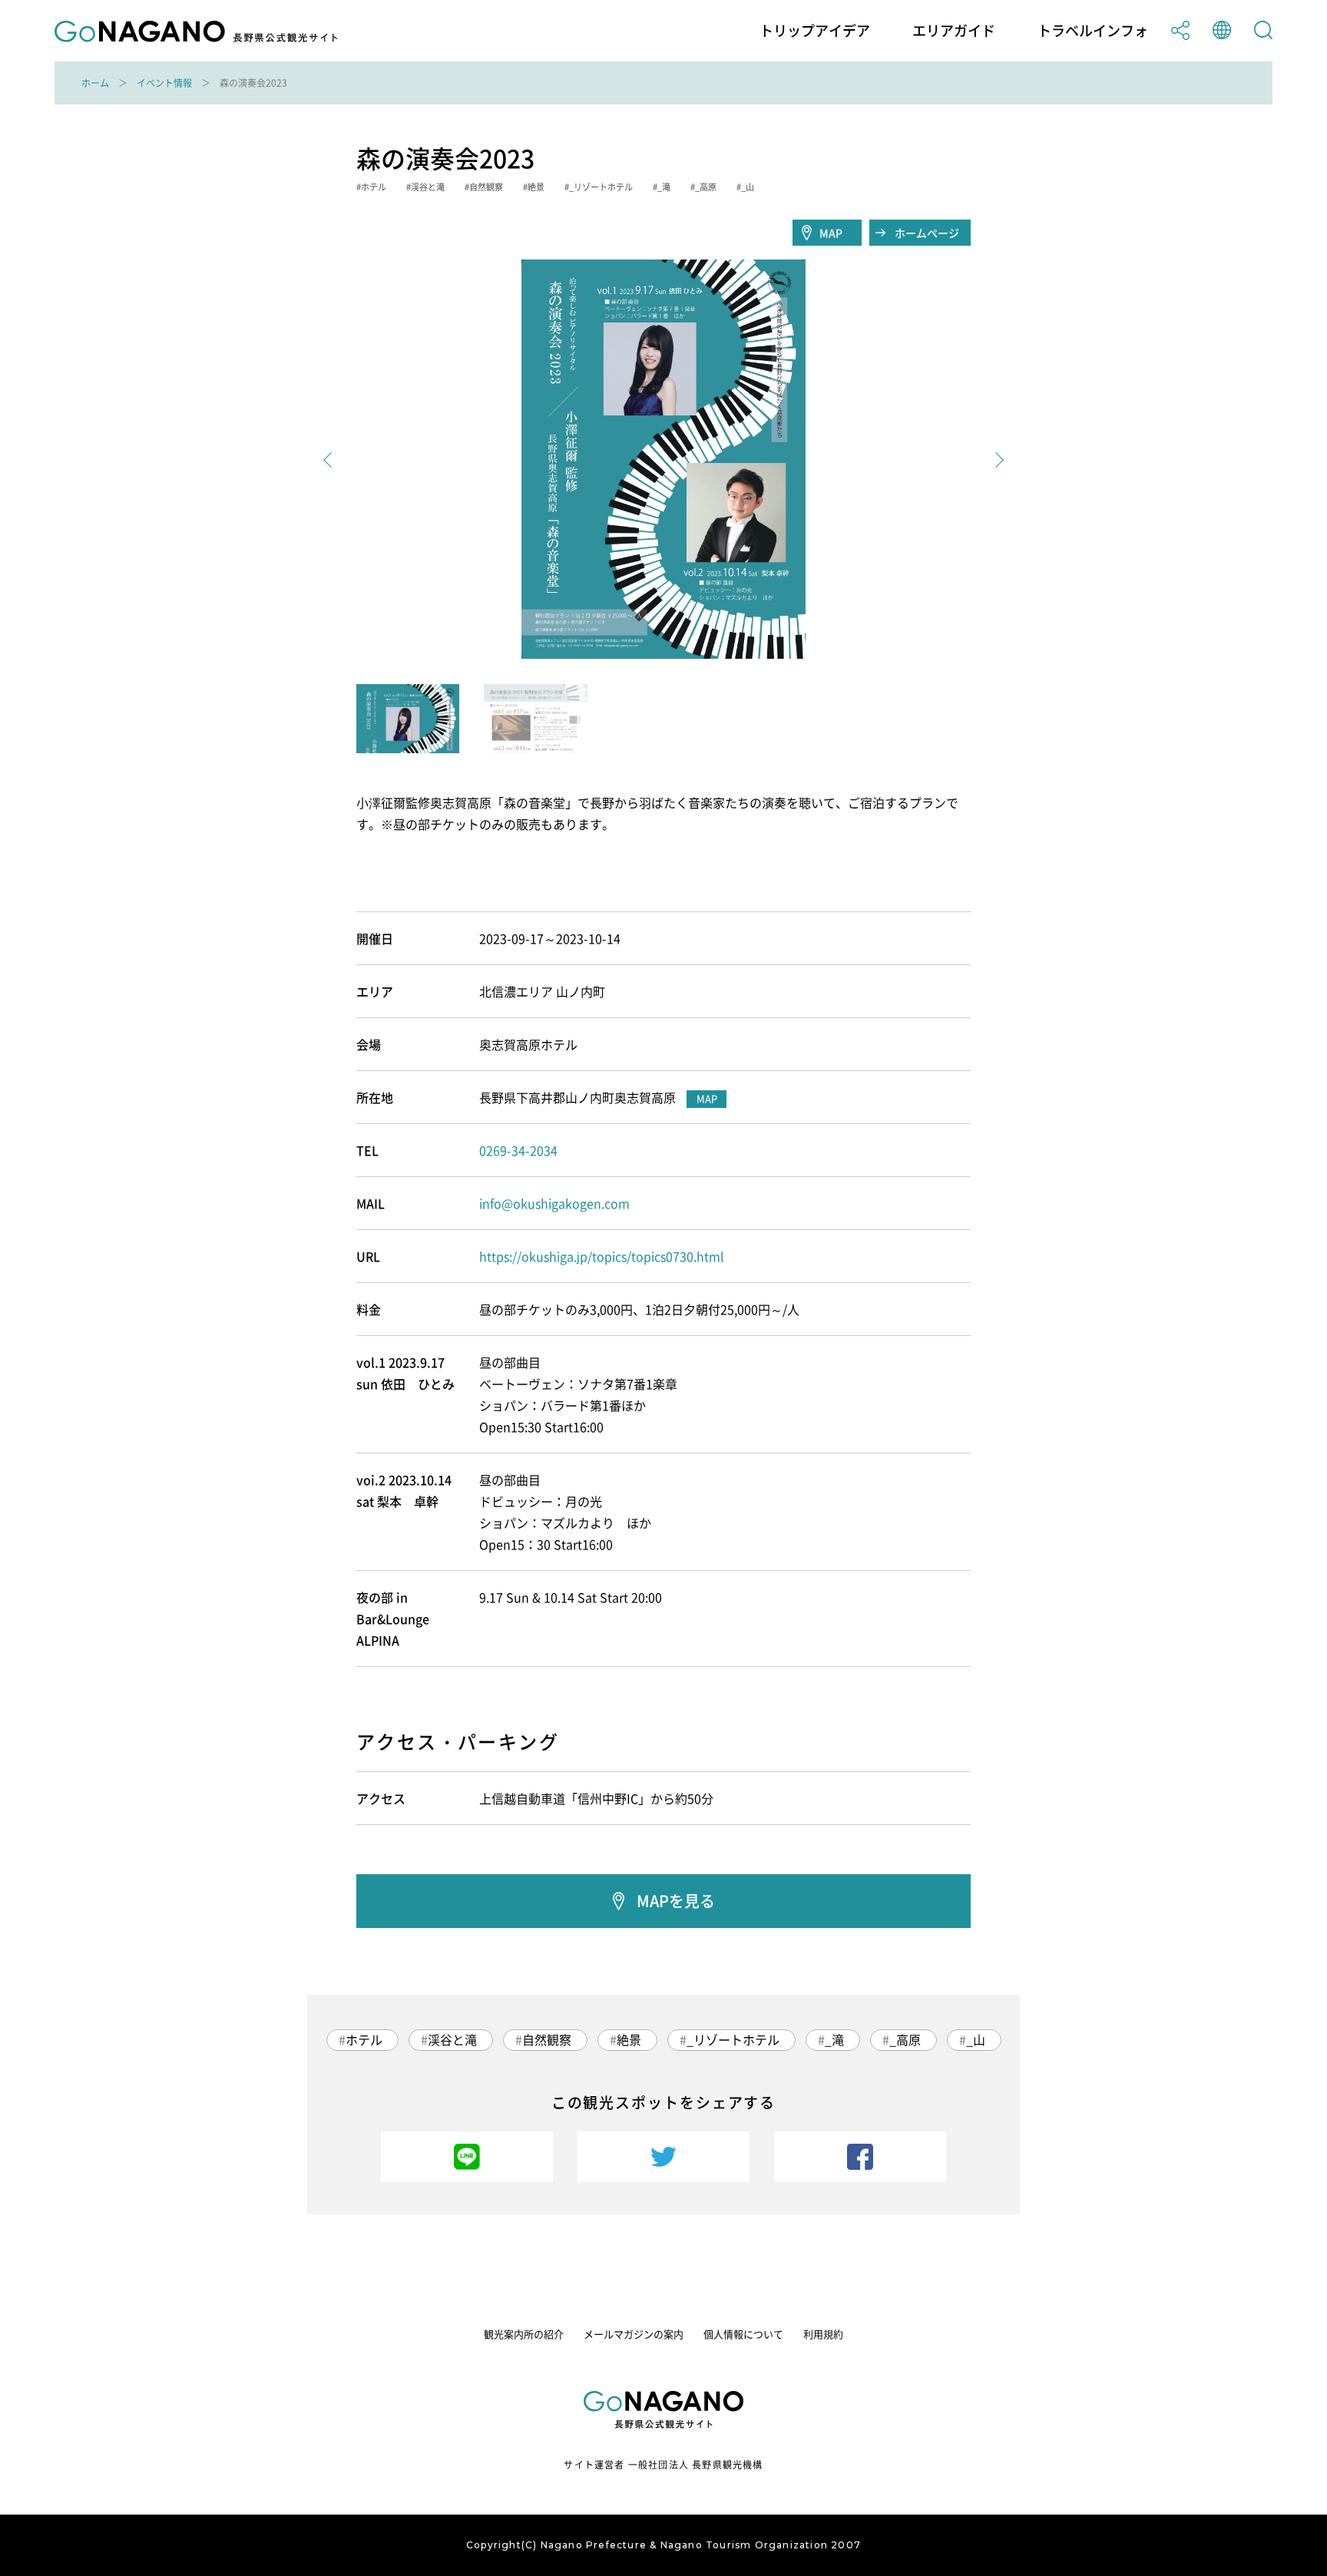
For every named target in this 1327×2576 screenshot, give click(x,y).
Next (996, 460)
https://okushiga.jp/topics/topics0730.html (602, 1256)
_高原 (905, 2039)
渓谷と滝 (452, 2039)
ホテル (364, 2039)
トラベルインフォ (1093, 31)
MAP (831, 233)
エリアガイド (954, 31)
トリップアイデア (815, 31)
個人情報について (743, 2334)
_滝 (834, 2039)
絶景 (629, 2039)
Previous (331, 460)
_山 (976, 2039)
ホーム (95, 83)
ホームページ (927, 233)
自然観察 (547, 2039)
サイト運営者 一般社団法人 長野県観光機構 (663, 2465)
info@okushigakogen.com (554, 1203)
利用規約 (823, 2334)
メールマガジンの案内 (634, 2334)
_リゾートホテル (733, 2039)
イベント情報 (164, 83)
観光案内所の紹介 (524, 2334)
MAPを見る (676, 1901)
